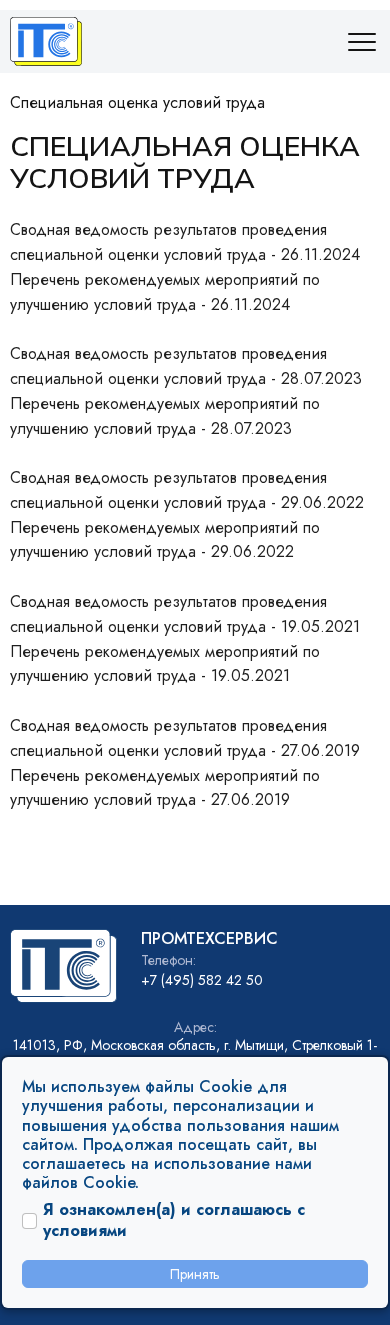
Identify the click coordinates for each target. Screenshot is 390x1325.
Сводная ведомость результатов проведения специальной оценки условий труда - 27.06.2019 (185, 738)
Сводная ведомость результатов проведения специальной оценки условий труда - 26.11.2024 (185, 242)
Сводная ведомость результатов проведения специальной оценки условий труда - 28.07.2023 (186, 366)
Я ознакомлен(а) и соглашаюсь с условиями (174, 1221)
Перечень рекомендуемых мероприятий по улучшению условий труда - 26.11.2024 (165, 292)
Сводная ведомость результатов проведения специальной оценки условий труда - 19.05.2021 (185, 614)
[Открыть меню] (360, 42)
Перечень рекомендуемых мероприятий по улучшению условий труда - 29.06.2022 (165, 540)
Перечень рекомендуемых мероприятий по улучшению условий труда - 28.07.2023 (165, 416)
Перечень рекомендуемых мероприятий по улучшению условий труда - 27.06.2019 (165, 788)
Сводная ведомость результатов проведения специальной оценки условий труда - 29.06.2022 (187, 490)
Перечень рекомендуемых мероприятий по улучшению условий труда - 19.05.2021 (165, 664)
